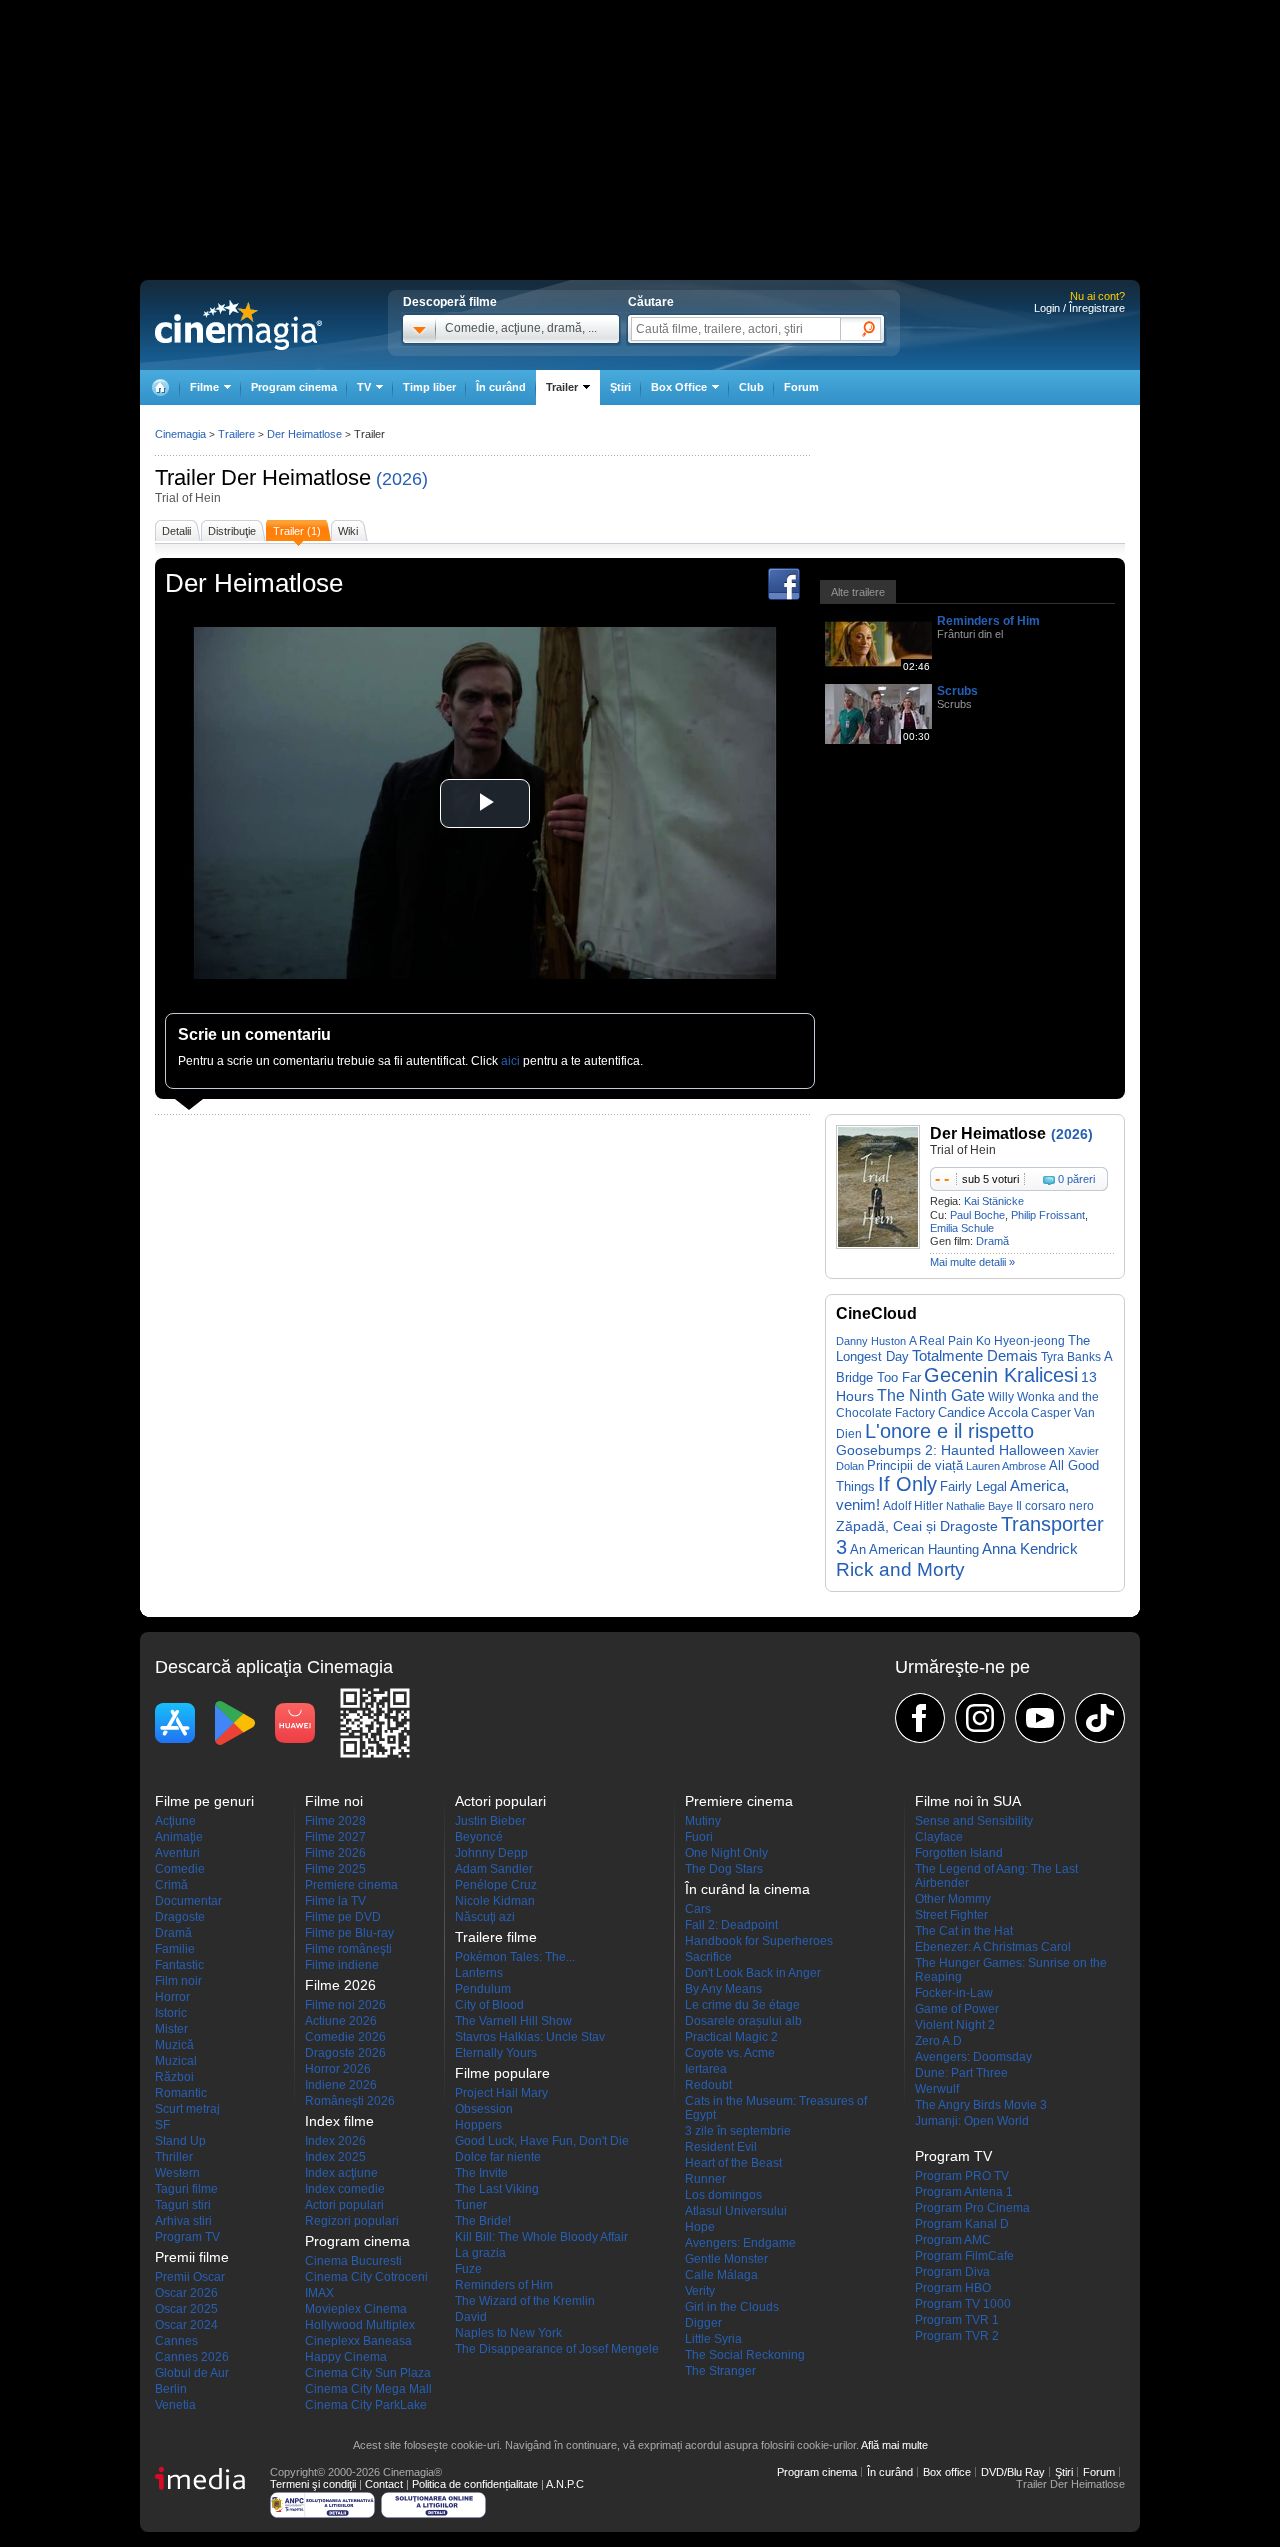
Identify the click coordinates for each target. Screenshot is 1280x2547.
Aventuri (177, 1853)
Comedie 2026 (345, 2037)
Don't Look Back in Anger (753, 1973)
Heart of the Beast (733, 2163)
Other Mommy (953, 1899)
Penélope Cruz (496, 1885)
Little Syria (713, 2339)
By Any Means (723, 1989)
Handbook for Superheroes (759, 1941)
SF (162, 2125)
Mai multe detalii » (972, 1262)
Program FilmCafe (964, 2256)
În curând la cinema (747, 1889)
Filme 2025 (335, 1869)
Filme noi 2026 (345, 2005)
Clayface (939, 1837)
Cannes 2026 (192, 2357)
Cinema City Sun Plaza (368, 2373)
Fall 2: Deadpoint (731, 1925)
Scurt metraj (187, 2109)
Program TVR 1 (957, 2320)
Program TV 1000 (963, 2304)
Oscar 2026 (186, 2293)
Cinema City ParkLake (366, 2405)
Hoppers (478, 2125)
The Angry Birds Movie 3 (981, 2105)
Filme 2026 (335, 1853)
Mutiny (703, 1821)
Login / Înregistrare (1079, 308)
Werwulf (937, 2089)
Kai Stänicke (994, 1201)
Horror (172, 1997)
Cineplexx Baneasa (358, 2341)
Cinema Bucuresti (353, 2261)
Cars (698, 1909)
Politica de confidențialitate (475, 2484)
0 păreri (1076, 1179)
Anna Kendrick (1030, 1549)
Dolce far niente (498, 2157)
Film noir (178, 1981)
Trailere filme (496, 1937)
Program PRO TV (962, 2176)
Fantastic (179, 1965)
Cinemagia (180, 434)
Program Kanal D (962, 2224)
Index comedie (345, 2189)
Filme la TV (335, 1901)
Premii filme (192, 2257)
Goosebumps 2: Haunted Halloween (950, 1450)
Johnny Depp (491, 1853)
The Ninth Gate (931, 1395)
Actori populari (344, 2205)
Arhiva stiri (183, 2221)
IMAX (319, 2293)
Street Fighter (951, 1915)
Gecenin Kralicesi (1001, 1375)
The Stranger (720, 2371)
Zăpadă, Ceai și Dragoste (917, 1526)
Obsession (484, 2109)
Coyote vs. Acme (730, 2053)
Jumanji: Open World (972, 2121)
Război (174, 2077)
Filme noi (334, 1801)
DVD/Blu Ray (1013, 2472)
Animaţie (179, 1837)
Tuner (471, 2205)
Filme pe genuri (204, 1801)
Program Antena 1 (964, 2192)
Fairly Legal (973, 1487)
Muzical (176, 2061)
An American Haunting (914, 1549)
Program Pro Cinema (972, 2208)
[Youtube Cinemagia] (1040, 1718)
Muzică (174, 2045)
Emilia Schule (962, 1228)
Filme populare (502, 2073)
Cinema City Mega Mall (368, 2389)
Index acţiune (341, 2173)
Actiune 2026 (341, 2021)
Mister (171, 2029)
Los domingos (723, 2195)
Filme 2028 (335, 1821)
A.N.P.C (565, 2484)
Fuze (468, 2269)
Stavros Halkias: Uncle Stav (530, 2037)
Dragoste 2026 (345, 2053)
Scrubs (957, 691)
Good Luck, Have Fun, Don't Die (542, 2141)
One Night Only (726, 1853)
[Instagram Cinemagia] (980, 1718)
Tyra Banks (1071, 1357)
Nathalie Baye (979, 1506)
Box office (947, 2472)
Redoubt (708, 2085)
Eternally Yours (496, 2053)
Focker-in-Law (954, 1993)
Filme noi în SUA (968, 1801)
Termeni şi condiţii (313, 2484)
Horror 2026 (338, 2069)
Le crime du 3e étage (742, 2005)
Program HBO (953, 2288)
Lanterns (479, 1973)
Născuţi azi (485, 1917)
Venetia (175, 2405)
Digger (703, 2323)
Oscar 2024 (186, 2325)
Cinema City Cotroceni (366, 2277)
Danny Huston (871, 1341)
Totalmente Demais (975, 1356)
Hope (700, 2227)
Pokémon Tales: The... (515, 1957)
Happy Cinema (346, 2357)
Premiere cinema (351, 1885)
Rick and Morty (900, 1569)
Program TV (187, 2237)
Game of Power (957, 2009)
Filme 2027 (335, 1837)
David (471, 2317)
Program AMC (953, 2240)
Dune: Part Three (961, 2073)
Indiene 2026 (341, 2085)
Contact (384, 2484)
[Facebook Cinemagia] (920, 1718)
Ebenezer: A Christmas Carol (993, 1947)
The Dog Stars (724, 1869)
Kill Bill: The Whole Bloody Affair (541, 2237)
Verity (700, 2291)
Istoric (171, 2013)
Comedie (180, 1869)
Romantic (181, 2093)
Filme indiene (342, 1965)
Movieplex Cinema (356, 2309)
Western (177, 2173)
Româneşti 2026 (350, 2101)
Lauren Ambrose (1006, 1466)
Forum (801, 387)
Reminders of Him (988, 621)
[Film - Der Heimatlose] (878, 1245)
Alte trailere (858, 592)
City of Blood (489, 2005)
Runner (705, 2179)
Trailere (236, 434)
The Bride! (483, 2221)
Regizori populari (352, 2221)
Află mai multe (894, 2445)
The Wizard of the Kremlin (525, 2301)
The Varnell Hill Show (513, 2021)
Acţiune (175, 1821)
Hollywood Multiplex (360, 2325)
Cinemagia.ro (238, 325)
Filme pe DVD (343, 1917)
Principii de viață (915, 1465)
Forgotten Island (959, 1853)
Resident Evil (721, 2147)
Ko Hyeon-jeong (1020, 1340)
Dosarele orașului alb (743, 2021)
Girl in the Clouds (732, 2307)
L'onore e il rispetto (949, 1431)
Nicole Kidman (495, 1901)
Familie (175, 1949)
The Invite (481, 2173)
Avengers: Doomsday (973, 2057)
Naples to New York (508, 2333)
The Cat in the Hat (964, 1931)
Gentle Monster (726, 2259)
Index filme (339, 2121)
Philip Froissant (1048, 1215)
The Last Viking (497, 2189)
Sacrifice (708, 1957)
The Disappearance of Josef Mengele (557, 2349)
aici (510, 1061)
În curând (501, 387)
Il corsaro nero (1055, 1506)
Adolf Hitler (913, 1506)
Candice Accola (983, 1412)
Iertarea (706, 2069)
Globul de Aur (192, 2373)
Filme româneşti (348, 1949)
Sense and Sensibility (974, 1821)
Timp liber (429, 387)
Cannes (176, 2341)
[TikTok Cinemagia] (1100, 1718)
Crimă (171, 1885)
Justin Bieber (490, 1821)
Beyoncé (479, 1837)
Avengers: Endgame (740, 2243)
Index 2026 (335, 2141)
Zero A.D (938, 2041)
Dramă (992, 1241)
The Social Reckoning (745, 2355)
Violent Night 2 (955, 2025)
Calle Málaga (721, 2275)
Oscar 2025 (186, 2309)
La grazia (480, 2253)
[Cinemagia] (160, 387)
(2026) (402, 479)
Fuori (699, 1837)
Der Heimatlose (296, 477)
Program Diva (952, 2272)
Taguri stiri (183, 2205)
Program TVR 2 (957, 2336)
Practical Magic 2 (731, 2037)
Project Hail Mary (501, 2093)
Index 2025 (335, 2157)
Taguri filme (186, 2189)
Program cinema (294, 387)
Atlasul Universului (736, 2211)
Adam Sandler (494, 1869)
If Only (907, 1484)
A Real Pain (941, 1341)
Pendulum (483, 1989)
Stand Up (180, 2141)
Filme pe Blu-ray (349, 1933)
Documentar (188, 1901)
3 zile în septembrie (738, 2131)
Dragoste (180, 1917)
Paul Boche (977, 1215)
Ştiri (620, 387)
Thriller (174, 2157)
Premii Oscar (190, 2277)
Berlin (171, 2389)
